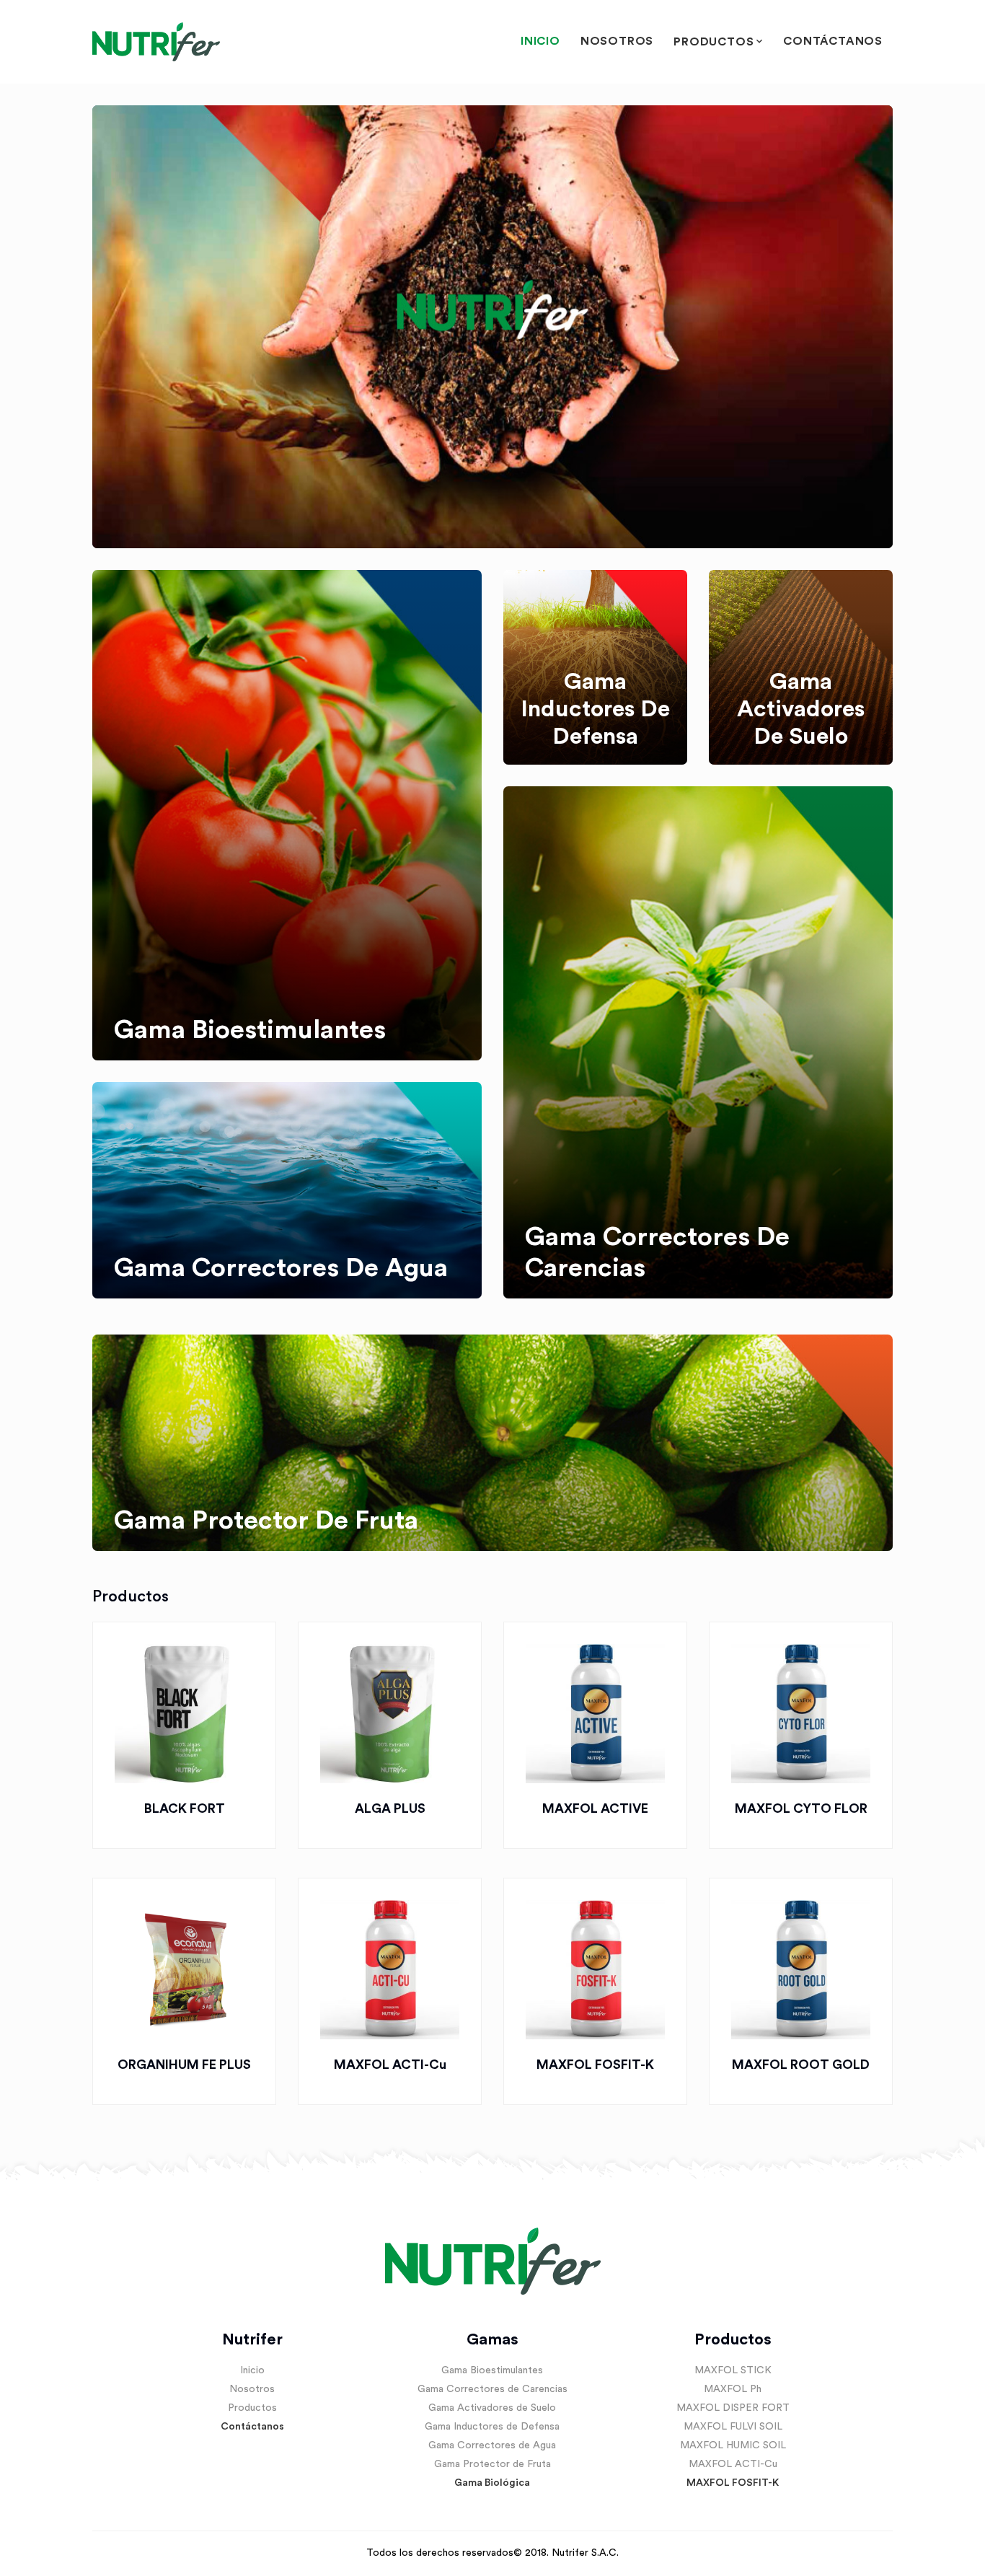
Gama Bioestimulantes (492, 2370)
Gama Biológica (492, 2483)
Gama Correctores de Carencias (492, 2389)
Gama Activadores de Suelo (492, 2408)
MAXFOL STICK (733, 2370)
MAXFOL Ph (733, 2389)
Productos (714, 42)
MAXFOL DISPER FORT (733, 2408)
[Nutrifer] (156, 42)
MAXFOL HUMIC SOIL (733, 2445)
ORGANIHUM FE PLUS (184, 2065)
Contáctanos (833, 41)
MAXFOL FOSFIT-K (595, 2065)
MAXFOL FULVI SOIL (733, 2427)
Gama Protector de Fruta (492, 2464)
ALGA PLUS (390, 1808)
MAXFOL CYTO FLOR (801, 1808)
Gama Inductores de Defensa (492, 2427)
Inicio (540, 41)
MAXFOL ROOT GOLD (801, 2065)
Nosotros (617, 41)
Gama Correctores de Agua (492, 2445)
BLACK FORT (185, 1808)
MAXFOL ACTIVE (595, 1808)
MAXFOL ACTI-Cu (390, 2065)
